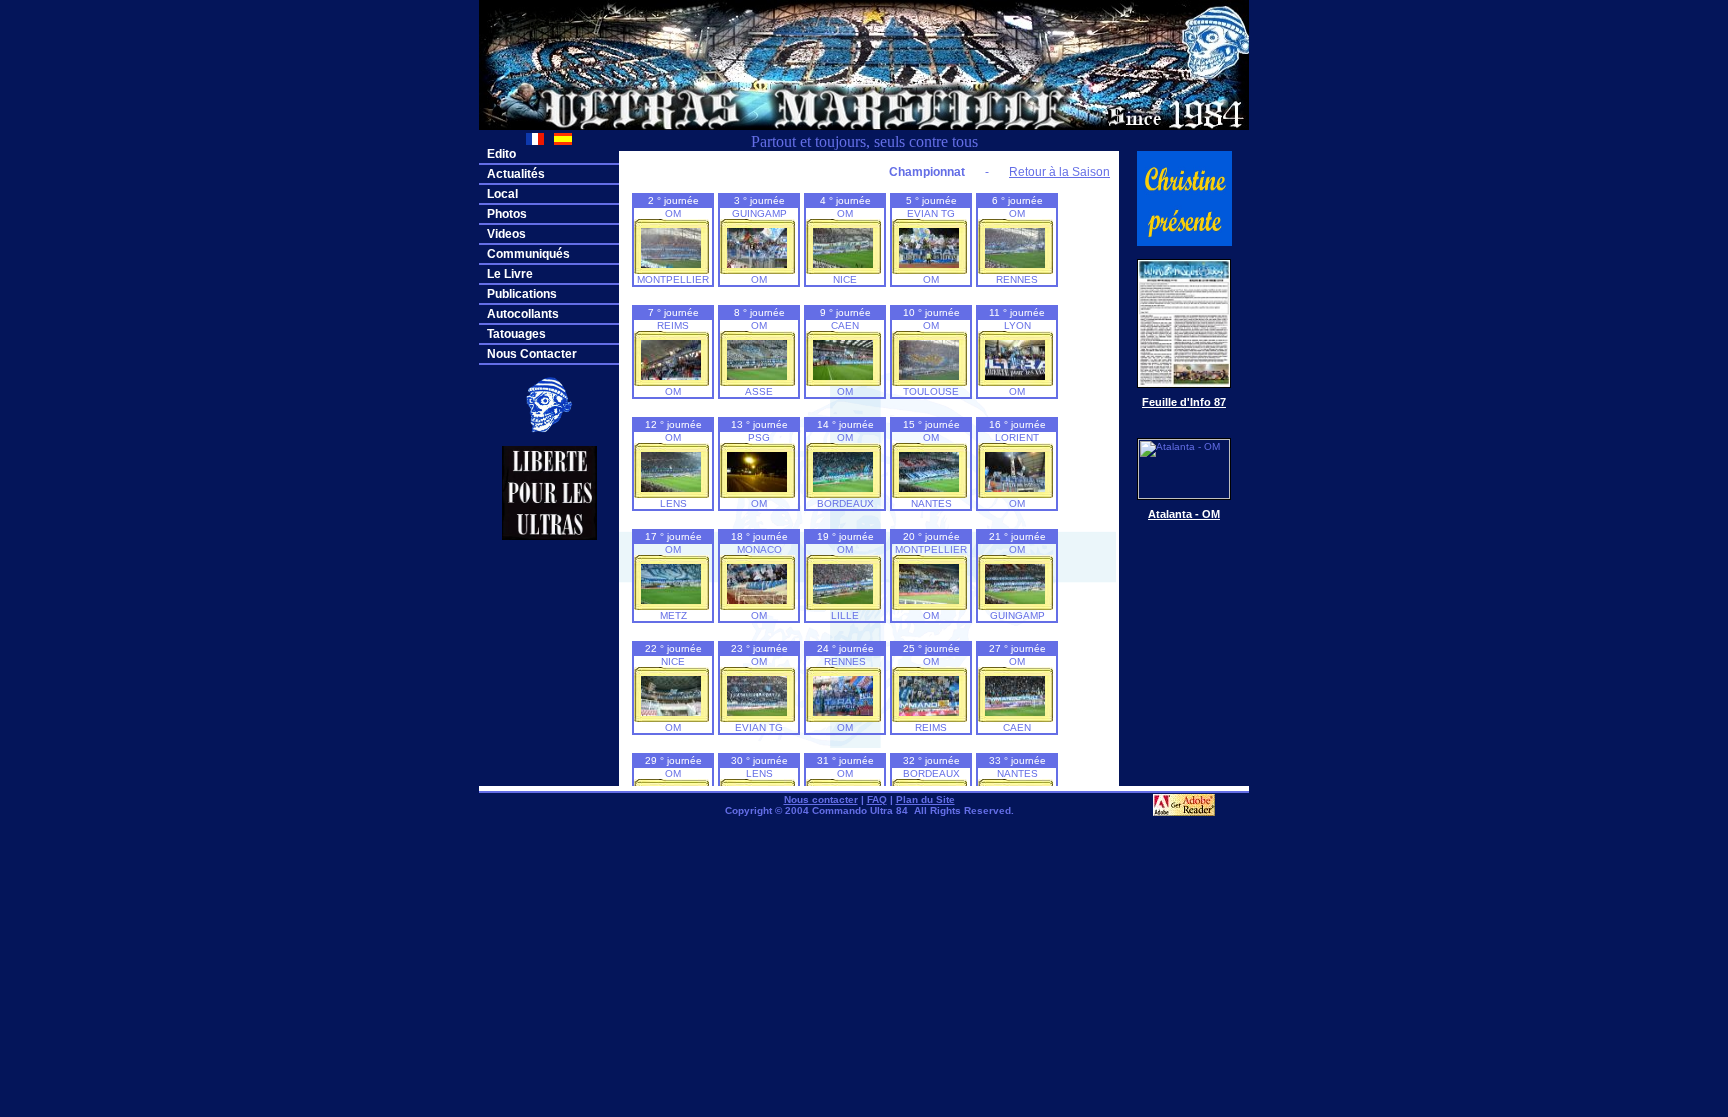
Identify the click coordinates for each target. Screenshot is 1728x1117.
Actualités (516, 174)
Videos (506, 234)
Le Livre (510, 274)
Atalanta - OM (1184, 514)
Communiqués (528, 254)
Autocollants (523, 314)
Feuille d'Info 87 (1184, 402)
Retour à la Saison (1059, 172)
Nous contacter (821, 799)
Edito (501, 154)
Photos (507, 214)
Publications (522, 294)
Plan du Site (925, 799)
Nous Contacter (532, 354)
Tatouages (516, 334)
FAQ (877, 799)
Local (502, 194)
